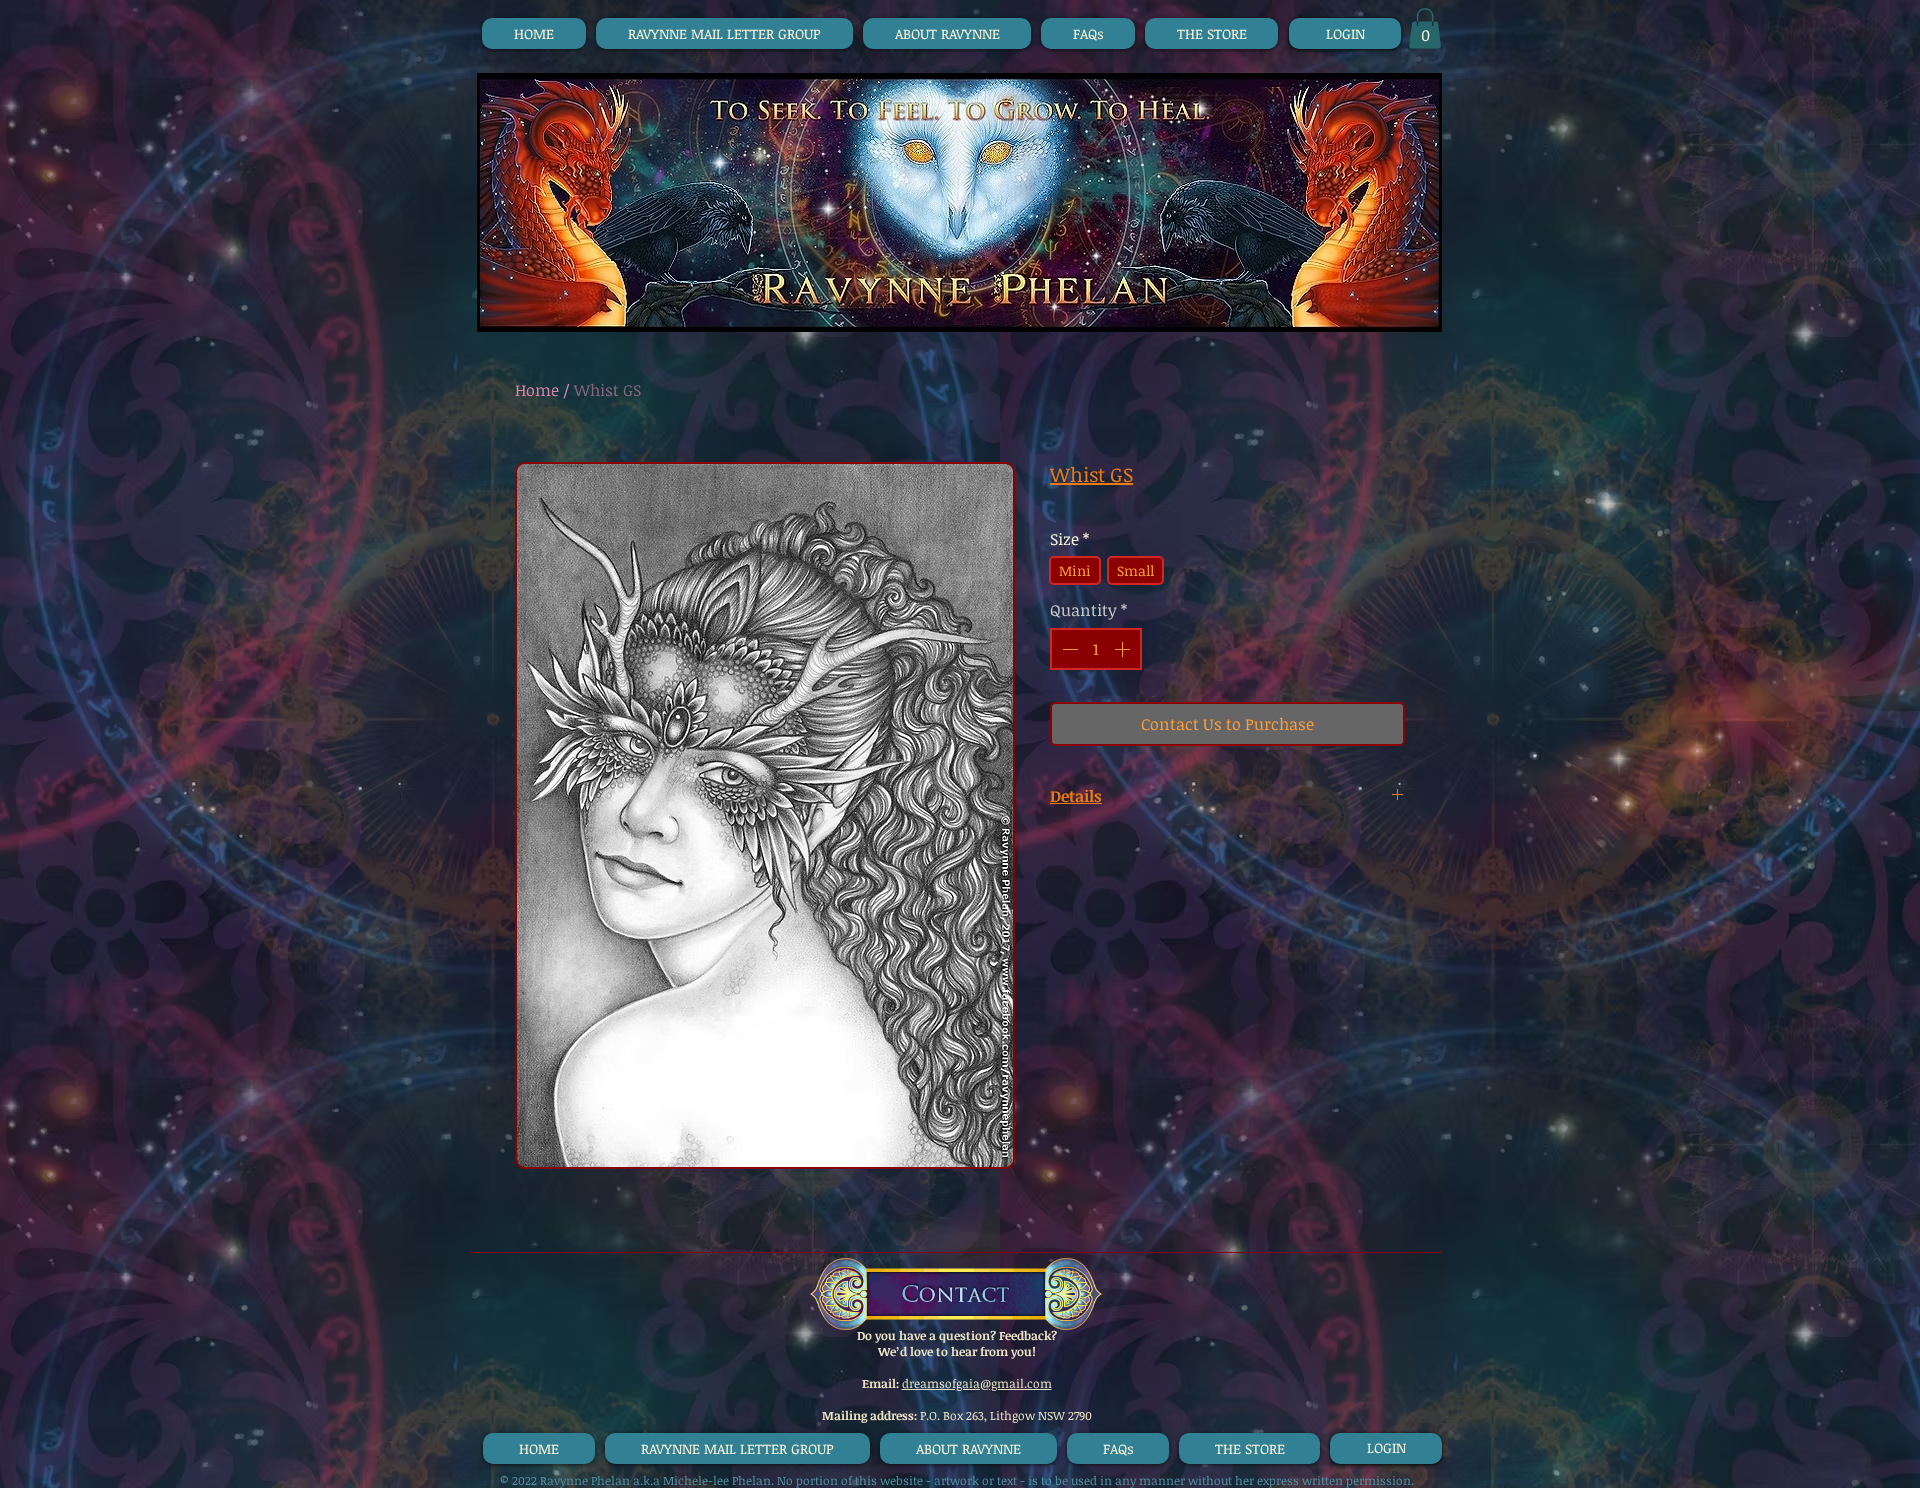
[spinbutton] (1096, 649)
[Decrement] (1068, 649)
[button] (1425, 28)
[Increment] (1124, 649)
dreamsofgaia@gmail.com (977, 1383)
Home (537, 390)
